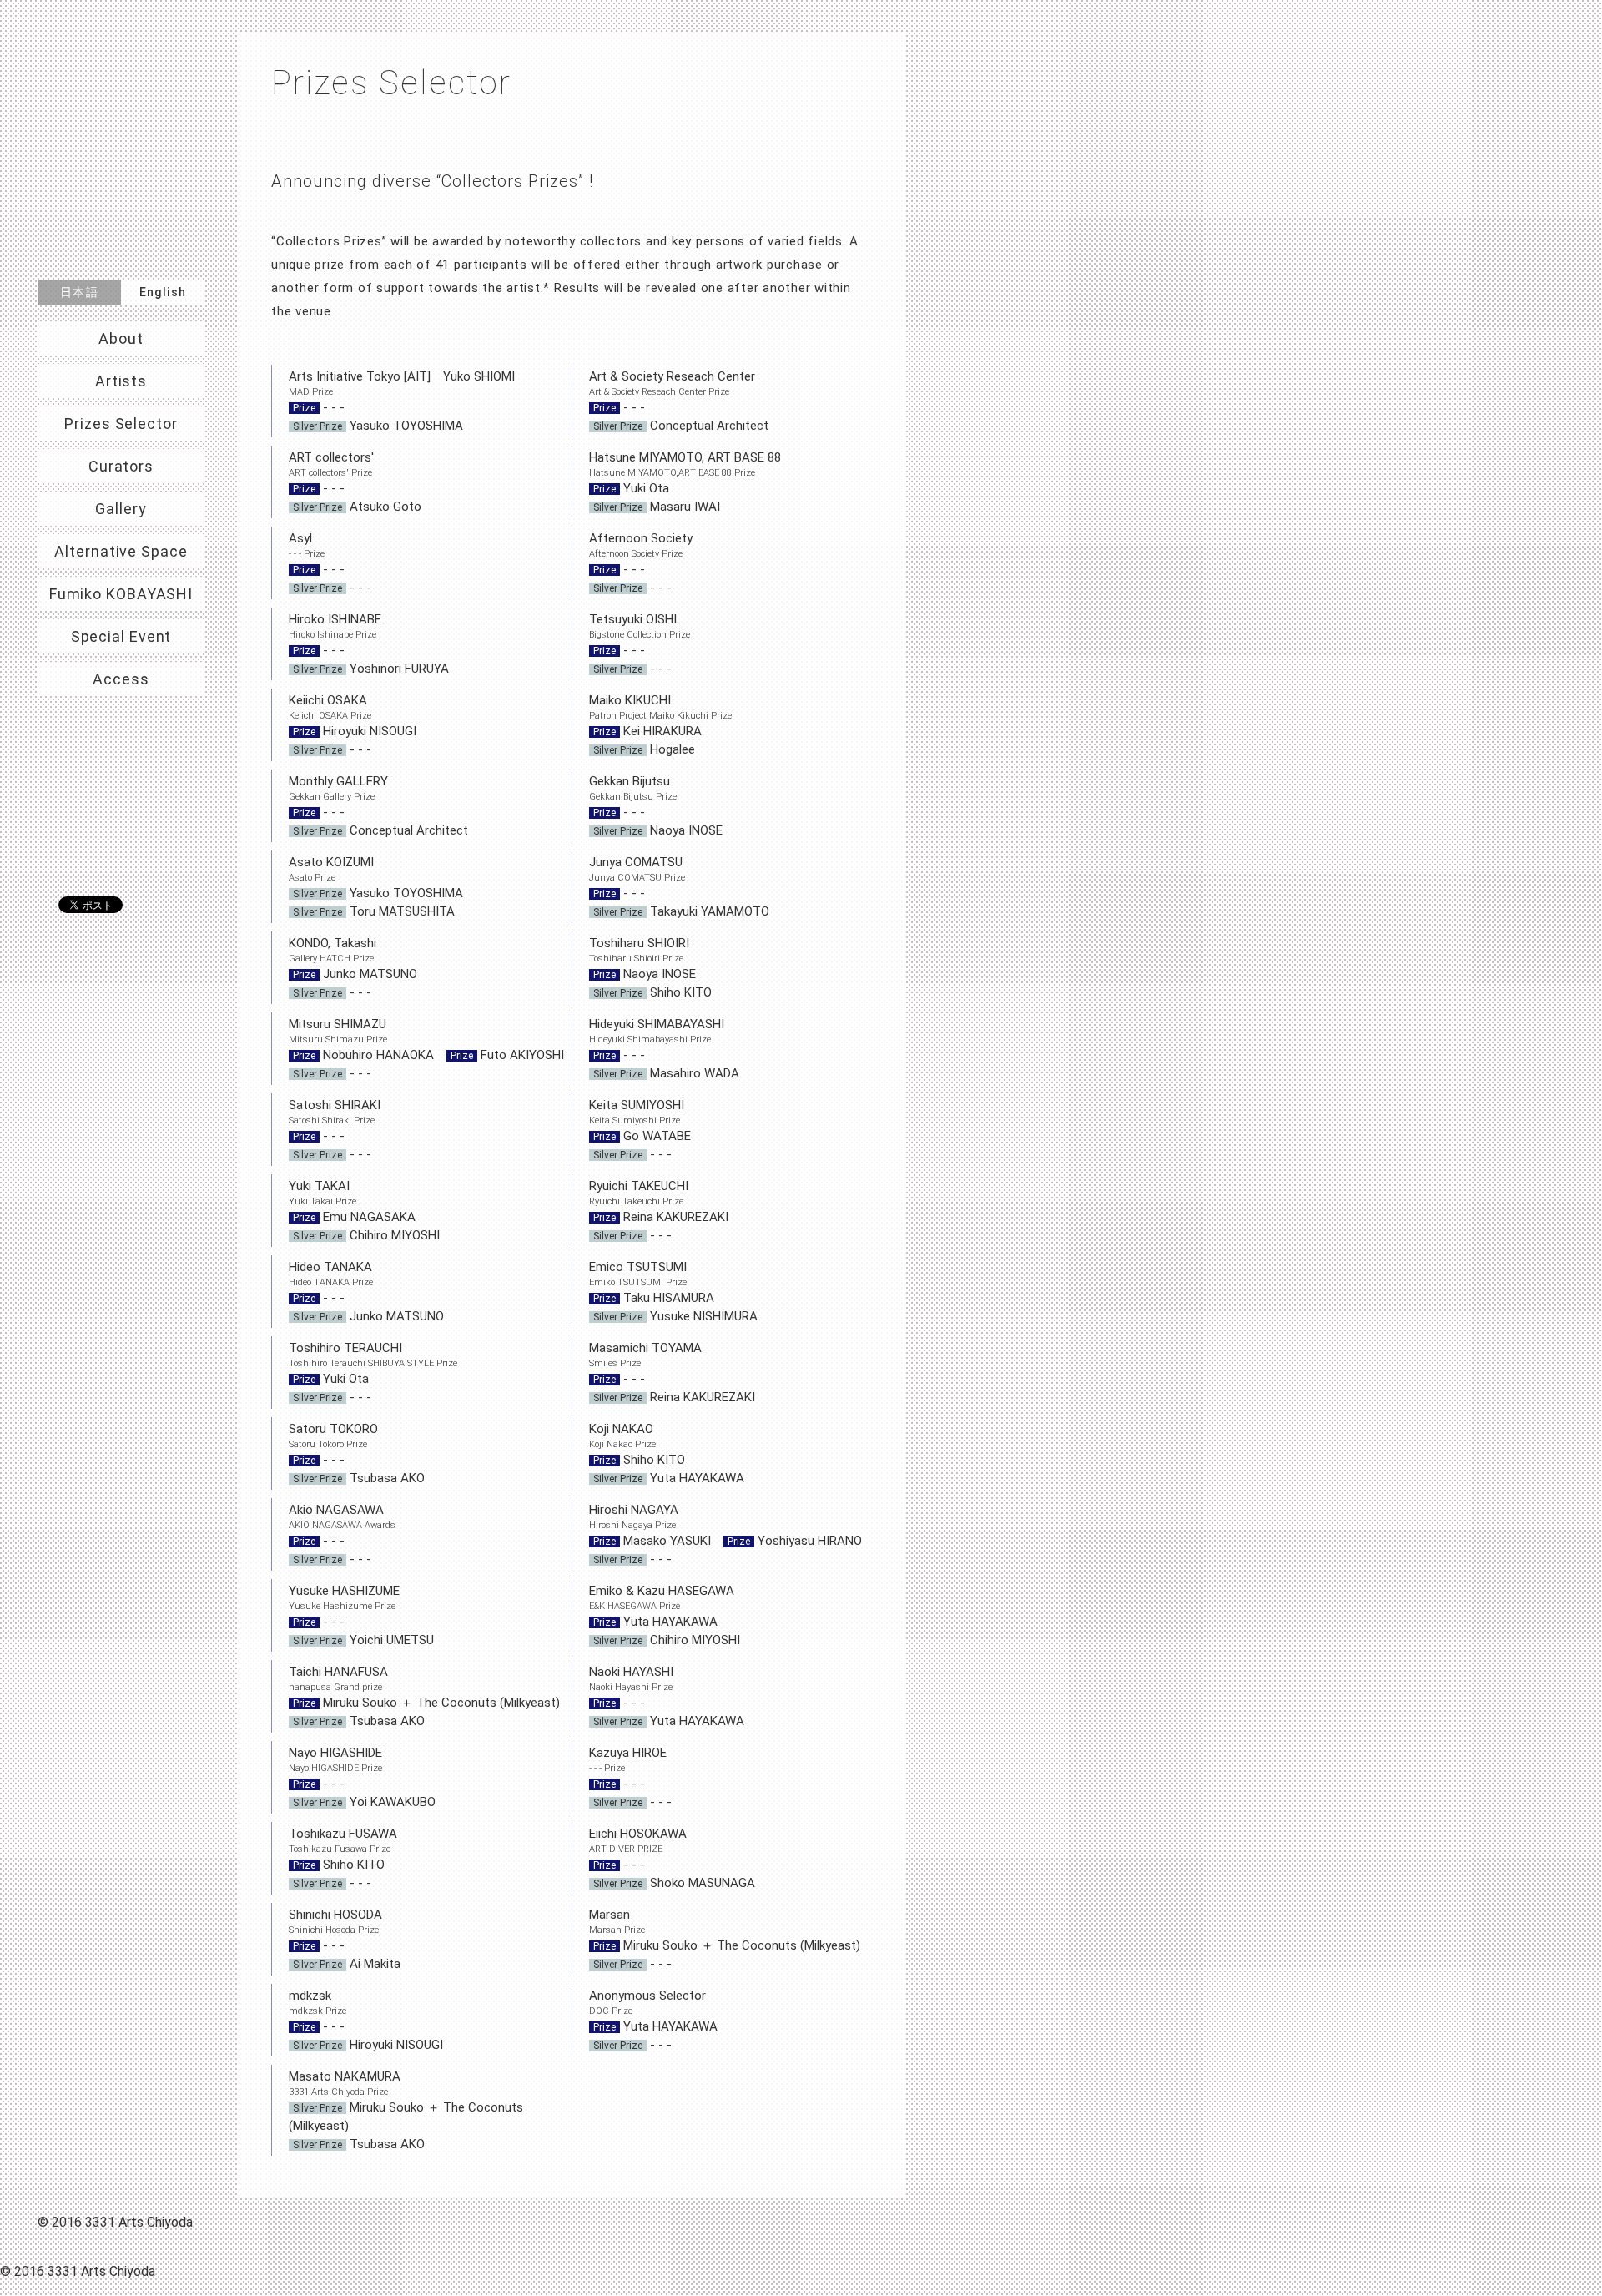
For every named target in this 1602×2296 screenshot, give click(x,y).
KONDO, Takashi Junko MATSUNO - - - (353, 968)
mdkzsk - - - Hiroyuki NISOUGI (366, 2020)
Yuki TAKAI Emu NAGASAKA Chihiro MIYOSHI (364, 1211)
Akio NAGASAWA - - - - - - (342, 1534)
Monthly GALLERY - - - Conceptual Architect (378, 806)
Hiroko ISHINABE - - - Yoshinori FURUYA (369, 644)
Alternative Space (121, 551)
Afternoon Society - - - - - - (641, 563)
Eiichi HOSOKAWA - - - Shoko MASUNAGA (672, 1858)
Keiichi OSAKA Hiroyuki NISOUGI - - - (353, 725)
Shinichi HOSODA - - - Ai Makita (345, 1939)
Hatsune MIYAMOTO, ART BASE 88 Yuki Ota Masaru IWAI (685, 482)
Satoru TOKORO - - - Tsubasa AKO (357, 1453)
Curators (121, 466)
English (163, 292)
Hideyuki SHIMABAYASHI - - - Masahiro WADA (664, 1049)
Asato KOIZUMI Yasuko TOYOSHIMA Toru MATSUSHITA (376, 887)
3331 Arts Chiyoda (121, 757)
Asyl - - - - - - (330, 563)
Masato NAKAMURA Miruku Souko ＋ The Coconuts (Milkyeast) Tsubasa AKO (406, 2110)
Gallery (121, 509)
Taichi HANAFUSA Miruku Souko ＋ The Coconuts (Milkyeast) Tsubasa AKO (430, 1696)
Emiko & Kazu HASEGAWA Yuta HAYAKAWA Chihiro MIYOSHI (665, 1615)
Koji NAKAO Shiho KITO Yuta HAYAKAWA (667, 1453)
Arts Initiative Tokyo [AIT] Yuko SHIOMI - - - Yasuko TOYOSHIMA (402, 401)
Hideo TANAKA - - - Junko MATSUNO (366, 1292)
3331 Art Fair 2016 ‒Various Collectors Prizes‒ (121, 148)
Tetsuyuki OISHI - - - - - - (640, 644)
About (121, 338)
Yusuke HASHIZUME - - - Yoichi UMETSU (361, 1615)
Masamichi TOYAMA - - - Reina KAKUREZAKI (672, 1373)
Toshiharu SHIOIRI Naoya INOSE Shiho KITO (650, 968)
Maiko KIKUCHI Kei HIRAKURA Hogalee (660, 725)
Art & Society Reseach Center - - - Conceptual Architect (679, 401)
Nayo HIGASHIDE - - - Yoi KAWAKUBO (362, 1777)
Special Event (121, 636)
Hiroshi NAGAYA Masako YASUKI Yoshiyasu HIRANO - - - (725, 1534)
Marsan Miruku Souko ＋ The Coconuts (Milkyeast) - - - (725, 1939)
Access (121, 679)
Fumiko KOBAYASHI (121, 594)
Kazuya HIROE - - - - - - (630, 1777)
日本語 (79, 292)
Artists (121, 381)
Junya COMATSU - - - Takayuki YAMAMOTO (679, 887)
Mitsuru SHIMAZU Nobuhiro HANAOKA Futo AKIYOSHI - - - (426, 1049)
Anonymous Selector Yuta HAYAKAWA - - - (653, 2020)
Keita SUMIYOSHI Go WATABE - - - (640, 1130)
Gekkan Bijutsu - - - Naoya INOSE (656, 806)
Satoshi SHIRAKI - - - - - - (335, 1130)
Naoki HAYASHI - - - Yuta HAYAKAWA (667, 1696)
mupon (125, 835)
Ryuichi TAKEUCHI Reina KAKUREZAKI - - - (659, 1211)
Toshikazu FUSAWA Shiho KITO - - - (343, 1858)
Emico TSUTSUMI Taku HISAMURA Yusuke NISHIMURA (673, 1292)
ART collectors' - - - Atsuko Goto (355, 482)
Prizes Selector (121, 424)
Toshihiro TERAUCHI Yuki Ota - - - (373, 1373)
